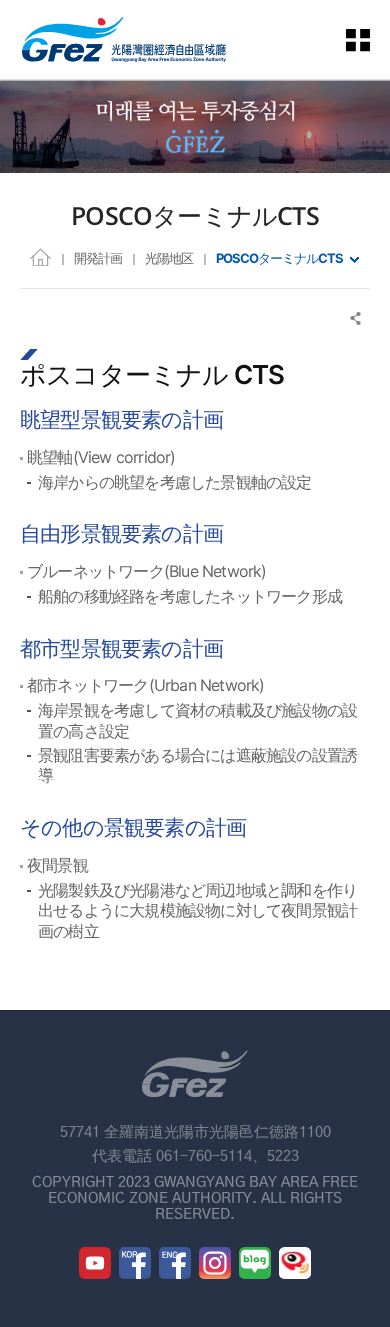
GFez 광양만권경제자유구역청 (124, 39)
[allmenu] (370, 39)
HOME (40, 256)
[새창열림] (95, 1263)
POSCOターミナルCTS (279, 258)
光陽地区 (169, 258)
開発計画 (98, 258)
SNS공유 (356, 318)
